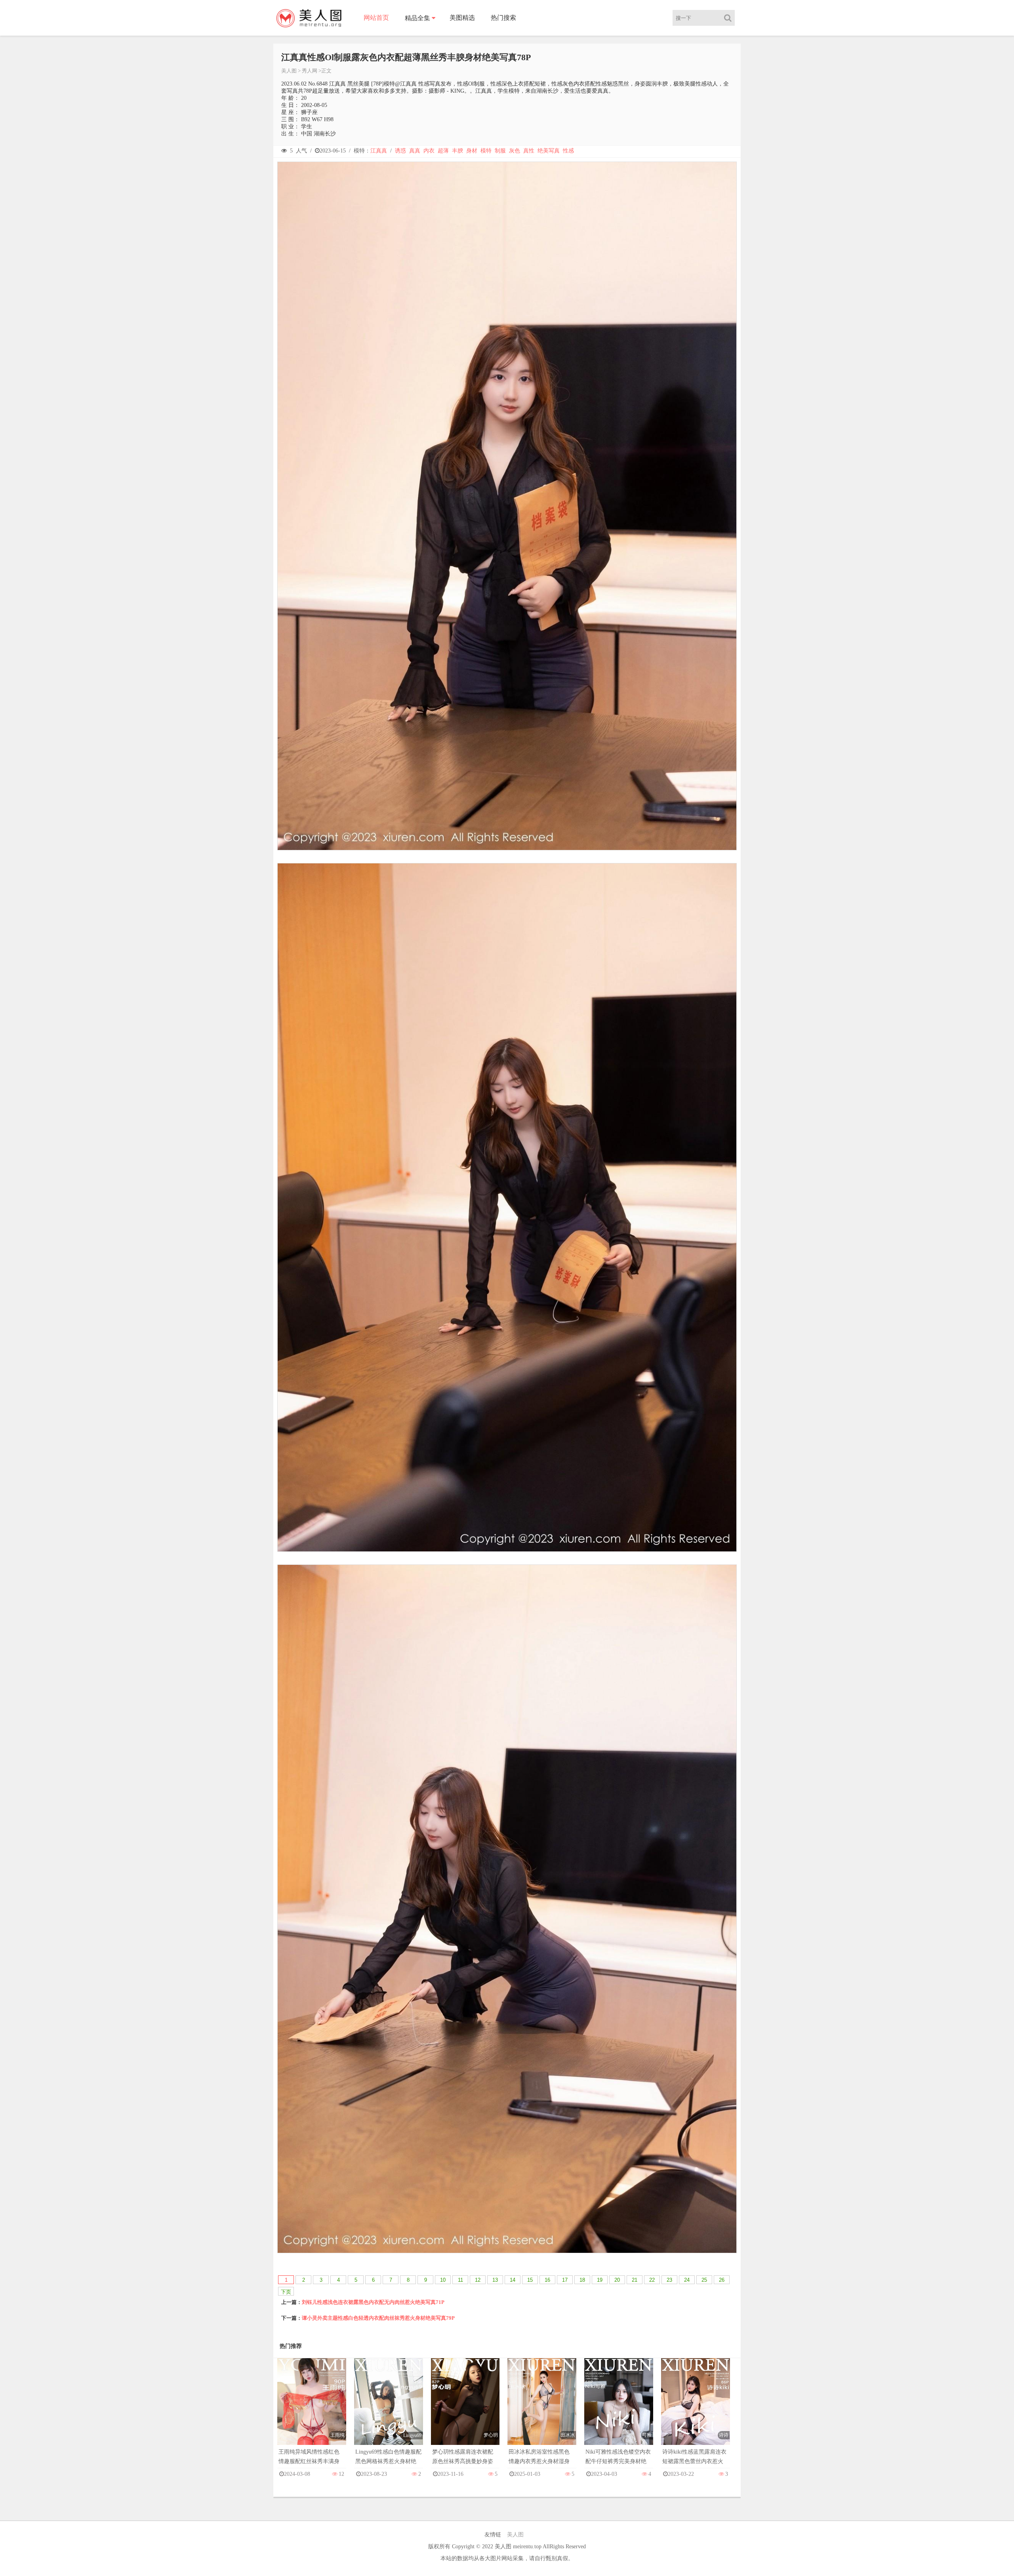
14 (513, 2280)
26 (722, 2280)
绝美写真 (549, 151)
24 (687, 2280)
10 (443, 2280)
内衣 (429, 151)
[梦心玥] (465, 2409)
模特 (486, 151)
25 (704, 2280)
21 (635, 2280)
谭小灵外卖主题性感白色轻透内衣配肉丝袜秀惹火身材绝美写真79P (378, 2318)
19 (600, 2280)
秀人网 (310, 71)
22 (652, 2280)
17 (565, 2280)
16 (547, 2280)
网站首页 (376, 18)
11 (460, 2280)
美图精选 (462, 18)
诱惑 (400, 151)
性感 (568, 151)
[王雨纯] (312, 2409)
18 (582, 2280)
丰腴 (457, 151)
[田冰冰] (542, 2409)
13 (495, 2280)
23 (669, 2280)
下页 (286, 2292)
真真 (415, 151)
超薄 (443, 151)
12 (478, 2280)
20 (617, 2280)
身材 (472, 151)
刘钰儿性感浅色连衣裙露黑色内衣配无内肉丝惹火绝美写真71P (373, 2302)
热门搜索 (503, 18)
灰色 (515, 151)
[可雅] (619, 2409)
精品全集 (417, 18)
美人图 (289, 71)
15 (530, 2280)
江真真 (379, 151)
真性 (529, 151)
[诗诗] (696, 2409)
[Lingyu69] (389, 2409)
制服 (500, 151)
